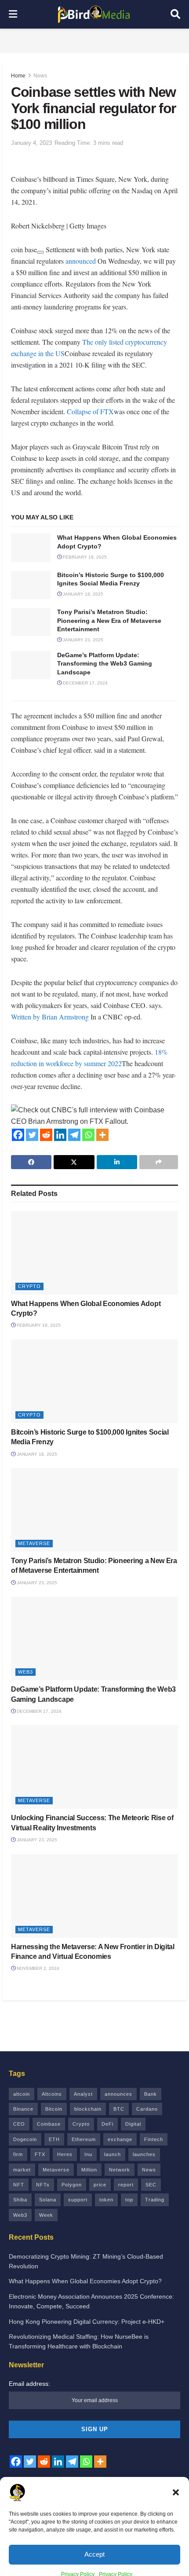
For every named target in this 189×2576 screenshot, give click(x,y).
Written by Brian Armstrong (50, 1017)
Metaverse (34, 1543)
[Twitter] (32, 1135)
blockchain (88, 2109)
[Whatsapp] (88, 1135)
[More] (102, 1135)
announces (118, 2094)
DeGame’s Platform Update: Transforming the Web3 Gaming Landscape (105, 664)
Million (89, 2170)
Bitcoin (54, 2109)
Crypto (29, 1286)
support (78, 2200)
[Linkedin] (60, 1135)
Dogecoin (25, 2139)
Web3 (25, 1672)
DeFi (107, 2124)
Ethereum (84, 2139)
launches (144, 2154)
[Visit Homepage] (94, 15)
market (22, 2170)
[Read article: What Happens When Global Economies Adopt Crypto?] (31, 548)
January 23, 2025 (82, 640)
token (106, 2200)
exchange (120, 2139)
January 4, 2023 (31, 143)
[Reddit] (46, 1135)
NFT (19, 2185)
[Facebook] (18, 1135)
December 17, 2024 (85, 683)
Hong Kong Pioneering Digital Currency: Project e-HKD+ (87, 2322)
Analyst (83, 2094)
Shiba (20, 2200)
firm (18, 2154)
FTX (40, 2154)
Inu (88, 2154)
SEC (151, 2185)
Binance (23, 2109)
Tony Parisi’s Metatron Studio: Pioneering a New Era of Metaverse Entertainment (109, 620)
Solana (48, 2200)
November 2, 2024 (37, 1968)
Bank (151, 2094)
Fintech (154, 2139)
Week (46, 2215)
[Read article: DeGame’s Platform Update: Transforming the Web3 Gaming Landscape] (31, 665)
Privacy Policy (78, 2565)
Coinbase (49, 2124)
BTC (119, 2109)
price (100, 2185)
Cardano (147, 2109)
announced (81, 261)
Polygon (72, 2185)
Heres (65, 2154)
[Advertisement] (94, 40)
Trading (155, 2200)
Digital (133, 2124)
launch (113, 2154)
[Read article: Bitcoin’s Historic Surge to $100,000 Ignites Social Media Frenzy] (31, 585)
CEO (19, 2124)
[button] (176, 2483)
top (129, 2200)
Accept (94, 2545)
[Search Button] (175, 14)
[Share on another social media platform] (159, 1162)
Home (18, 76)
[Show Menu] (13, 14)
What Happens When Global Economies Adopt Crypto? (85, 2281)
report (126, 2185)
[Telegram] (74, 1135)
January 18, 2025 (82, 594)
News (40, 76)
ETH (54, 2139)
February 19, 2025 (84, 557)
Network (120, 2170)
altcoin (22, 2094)
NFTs (43, 2185)
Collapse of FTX (90, 411)
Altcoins (52, 2094)
